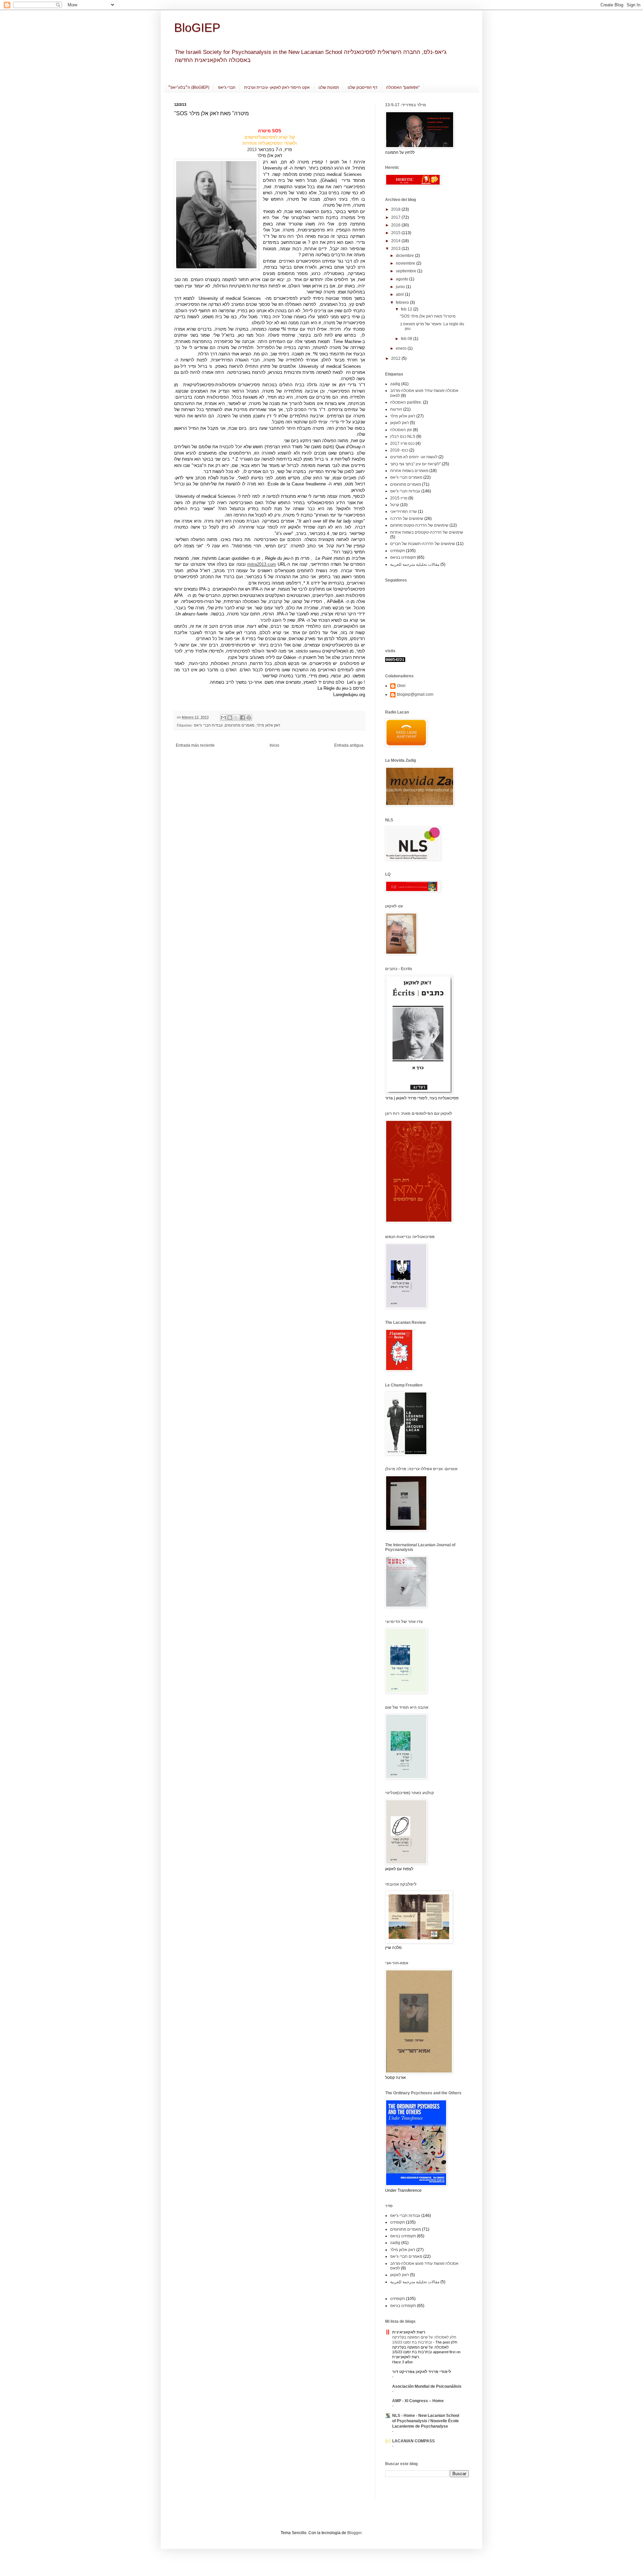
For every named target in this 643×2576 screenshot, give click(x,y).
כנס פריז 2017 (402, 444)
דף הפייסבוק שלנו (363, 87)
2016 (396, 225)
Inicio (274, 745)
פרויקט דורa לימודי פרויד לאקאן (422, 2372)
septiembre (407, 271)
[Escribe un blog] (230, 718)
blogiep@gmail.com (415, 694)
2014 (396, 241)
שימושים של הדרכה (407, 519)
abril (400, 294)
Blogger (354, 2533)
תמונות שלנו (329, 87)
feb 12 (407, 309)
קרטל (395, 505)
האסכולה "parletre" (403, 87)
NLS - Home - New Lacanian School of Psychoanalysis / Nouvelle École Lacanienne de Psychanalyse (426, 2421)
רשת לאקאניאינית (409, 2332)
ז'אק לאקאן (400, 423)
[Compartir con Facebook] (242, 718)
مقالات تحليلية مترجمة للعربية (415, 564)
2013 (252, 150)
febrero (403, 302)
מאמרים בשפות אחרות (409, 471)
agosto (403, 279)
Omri (401, 686)
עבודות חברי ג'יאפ (208, 725)
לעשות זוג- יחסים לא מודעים (414, 457)
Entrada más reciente (195, 745)
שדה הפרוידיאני (404, 512)
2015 (396, 233)
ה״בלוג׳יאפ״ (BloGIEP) (189, 87)
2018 (396, 209)
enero (402, 348)
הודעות (396, 409)
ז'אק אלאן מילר (268, 725)
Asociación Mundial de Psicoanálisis (427, 2386)
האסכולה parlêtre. (406, 402)
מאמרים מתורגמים (240, 725)
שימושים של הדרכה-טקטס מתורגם (419, 525)
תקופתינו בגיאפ (403, 557)
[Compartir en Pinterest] (249, 718)
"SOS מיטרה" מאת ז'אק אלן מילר (428, 316)
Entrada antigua (349, 745)
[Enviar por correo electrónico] (223, 718)
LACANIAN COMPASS (413, 2441)
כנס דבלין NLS (403, 436)
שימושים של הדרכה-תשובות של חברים (423, 544)
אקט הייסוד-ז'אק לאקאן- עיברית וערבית (277, 87)
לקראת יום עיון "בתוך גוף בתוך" (415, 464)
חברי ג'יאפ (227, 87)
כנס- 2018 (399, 450)
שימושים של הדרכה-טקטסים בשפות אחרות (427, 532)
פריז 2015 (399, 498)
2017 (396, 217)
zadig (395, 384)
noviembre (406, 263)
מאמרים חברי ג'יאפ (406, 477)
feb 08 (407, 339)
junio (401, 287)
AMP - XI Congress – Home (418, 2401)
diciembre (405, 256)
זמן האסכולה (401, 430)
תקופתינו (398, 551)
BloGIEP (197, 28)
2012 (396, 358)
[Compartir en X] (236, 718)
